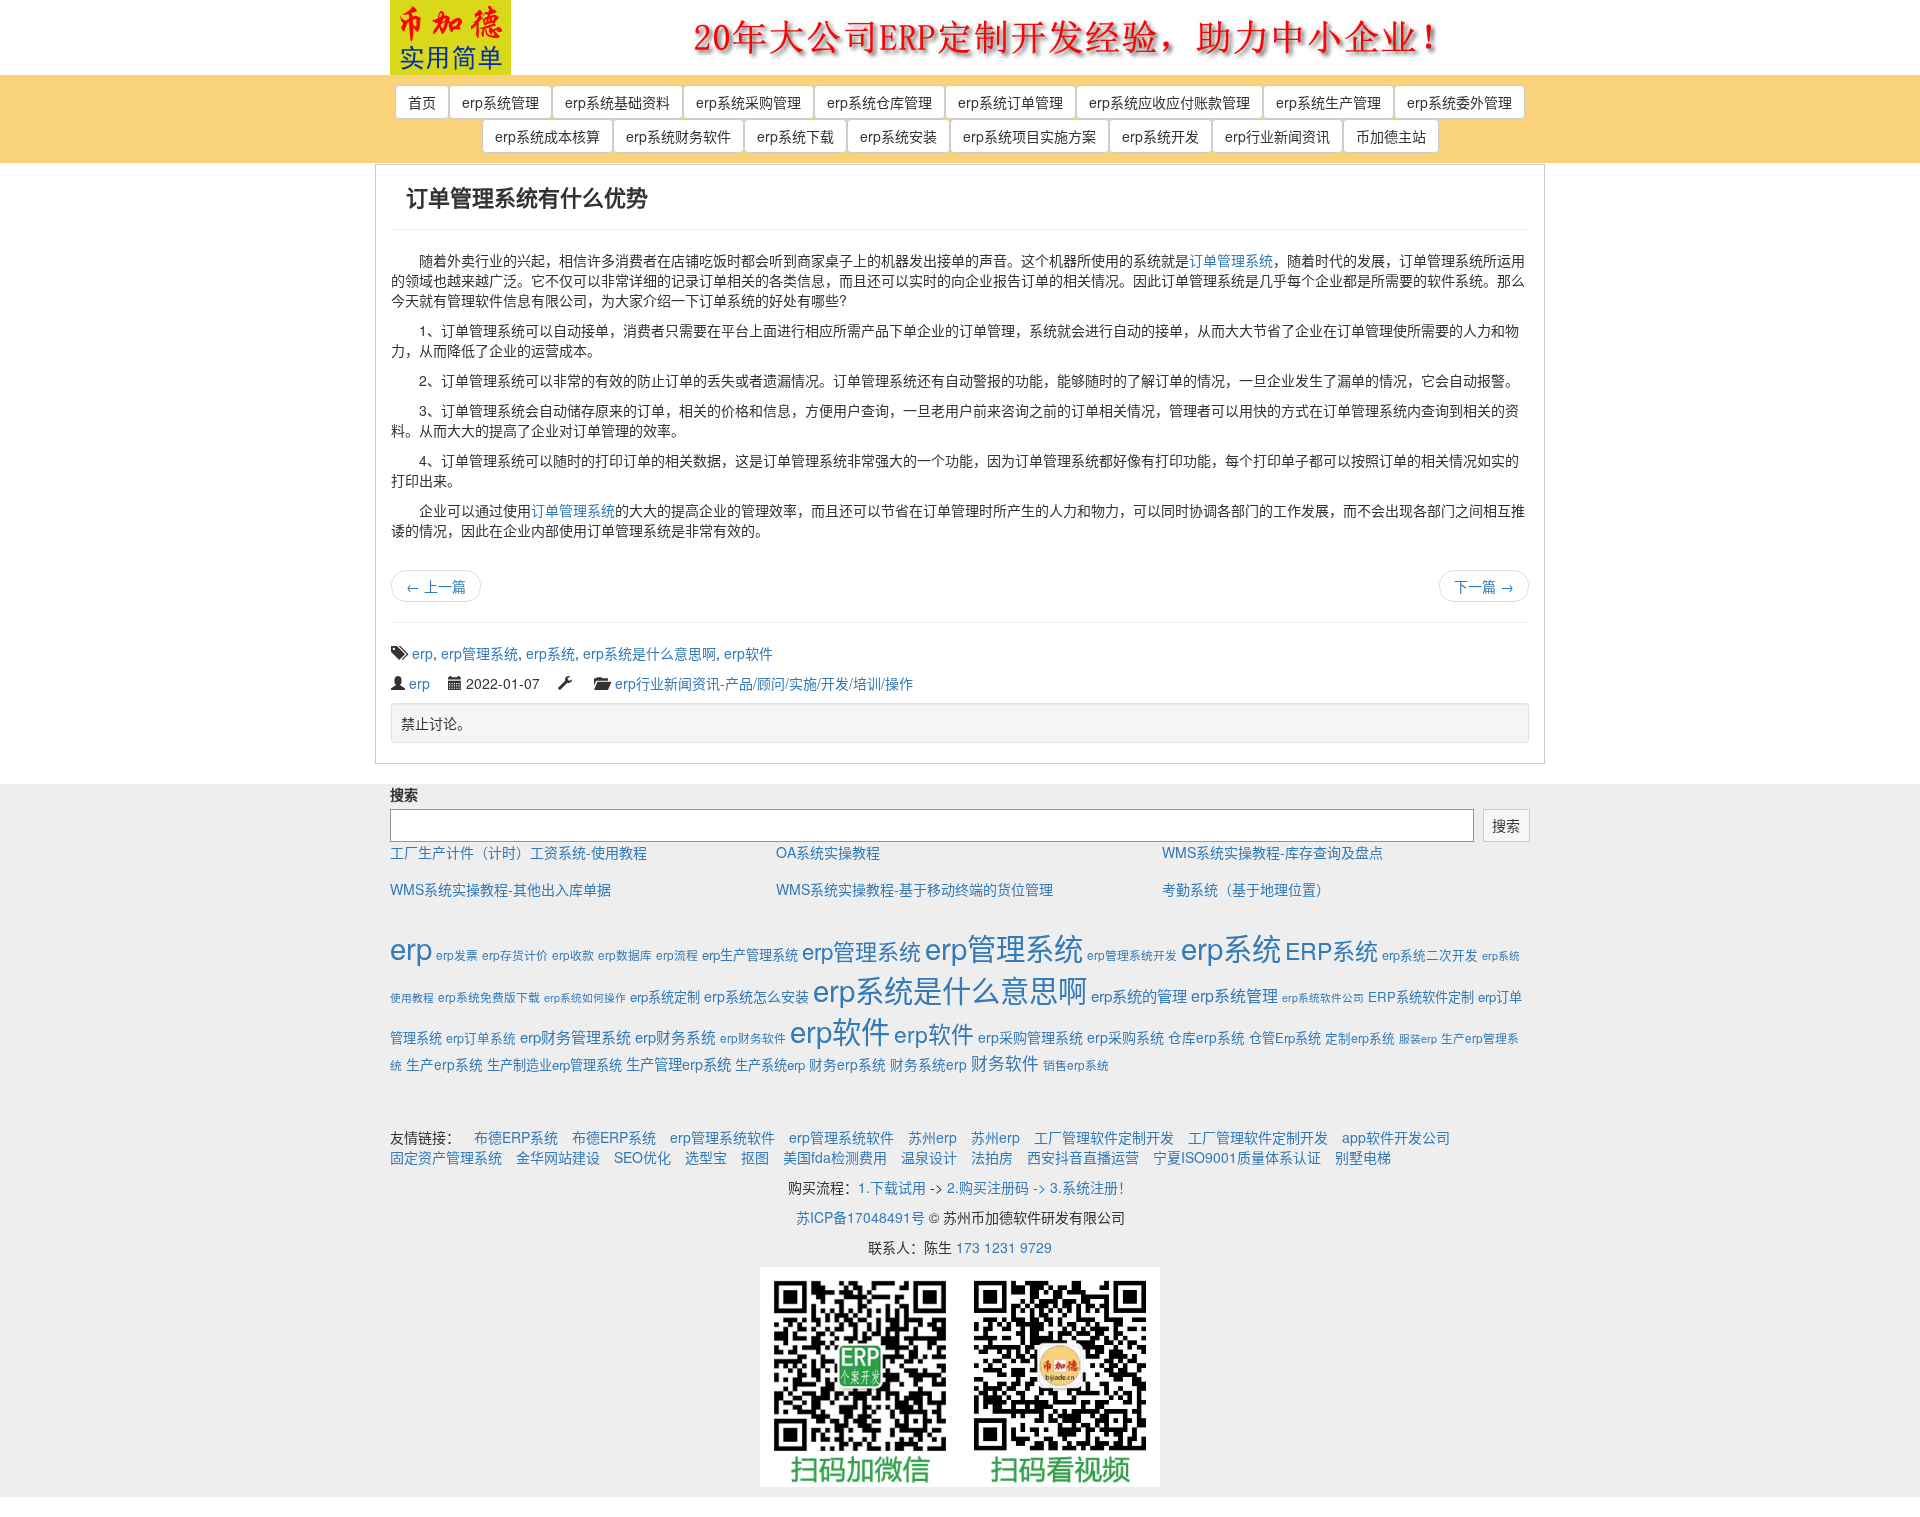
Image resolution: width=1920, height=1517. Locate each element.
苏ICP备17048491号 (860, 1217)
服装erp (1418, 1038)
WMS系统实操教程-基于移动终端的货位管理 (914, 889)
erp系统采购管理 (748, 102)
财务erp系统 (847, 1064)
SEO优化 (642, 1157)
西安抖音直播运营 (1083, 1157)
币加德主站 (1391, 136)
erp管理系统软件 (722, 1137)
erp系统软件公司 (1323, 997)
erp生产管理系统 (750, 954)
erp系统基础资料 (617, 102)
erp (422, 653)
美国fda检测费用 (835, 1157)
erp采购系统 (1125, 1037)
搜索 (404, 794)
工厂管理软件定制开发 (1104, 1137)
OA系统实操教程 (828, 852)
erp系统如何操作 (585, 997)
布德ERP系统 (516, 1137)
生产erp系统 (444, 1064)
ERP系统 (1331, 950)
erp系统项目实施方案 (1029, 136)
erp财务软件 (753, 1037)
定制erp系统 (1360, 1038)
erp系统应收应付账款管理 (1169, 102)
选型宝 (706, 1157)
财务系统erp (928, 1064)
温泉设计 (929, 1157)
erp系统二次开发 (1430, 955)
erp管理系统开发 (1132, 954)
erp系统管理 (500, 102)
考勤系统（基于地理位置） (1246, 889)
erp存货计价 (515, 954)
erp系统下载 (795, 136)
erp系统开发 (1160, 136)
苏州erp (932, 1137)
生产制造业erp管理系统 (554, 1064)
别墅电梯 (1363, 1157)
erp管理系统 (479, 653)
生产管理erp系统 (678, 1063)
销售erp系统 (1076, 1064)
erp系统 (550, 653)
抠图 (755, 1157)
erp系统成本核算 (547, 136)
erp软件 (748, 653)
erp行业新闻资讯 (1277, 136)
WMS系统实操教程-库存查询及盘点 (1272, 852)
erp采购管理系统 (1030, 1037)
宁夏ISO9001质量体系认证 (1237, 1157)
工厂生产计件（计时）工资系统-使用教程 (518, 852)
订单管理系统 (1231, 260)
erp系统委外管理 (1459, 102)
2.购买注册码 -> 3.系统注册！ (1039, 1187)
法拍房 (992, 1157)
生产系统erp (770, 1064)
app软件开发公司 (1396, 1137)
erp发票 (457, 954)
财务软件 (1005, 1063)
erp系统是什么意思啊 (649, 653)
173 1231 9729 (1004, 1247)
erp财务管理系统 (575, 1036)
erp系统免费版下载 (489, 996)
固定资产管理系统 (446, 1157)
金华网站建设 (558, 1157)
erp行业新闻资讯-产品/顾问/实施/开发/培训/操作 (764, 683)
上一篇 (436, 586)
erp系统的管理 (1139, 995)
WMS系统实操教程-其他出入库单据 (500, 889)
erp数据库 (625, 954)
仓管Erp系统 (1285, 1037)
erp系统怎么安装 (756, 996)
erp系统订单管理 (1010, 102)
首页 (422, 102)
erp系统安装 (898, 136)
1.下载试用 (892, 1187)
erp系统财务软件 (678, 136)
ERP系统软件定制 (1421, 996)
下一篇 (1484, 586)
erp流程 (677, 954)
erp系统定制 (665, 996)
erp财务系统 (675, 1036)
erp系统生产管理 (1328, 102)
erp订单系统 (481, 1038)
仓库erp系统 (1206, 1037)
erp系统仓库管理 (879, 102)
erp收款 (573, 954)
